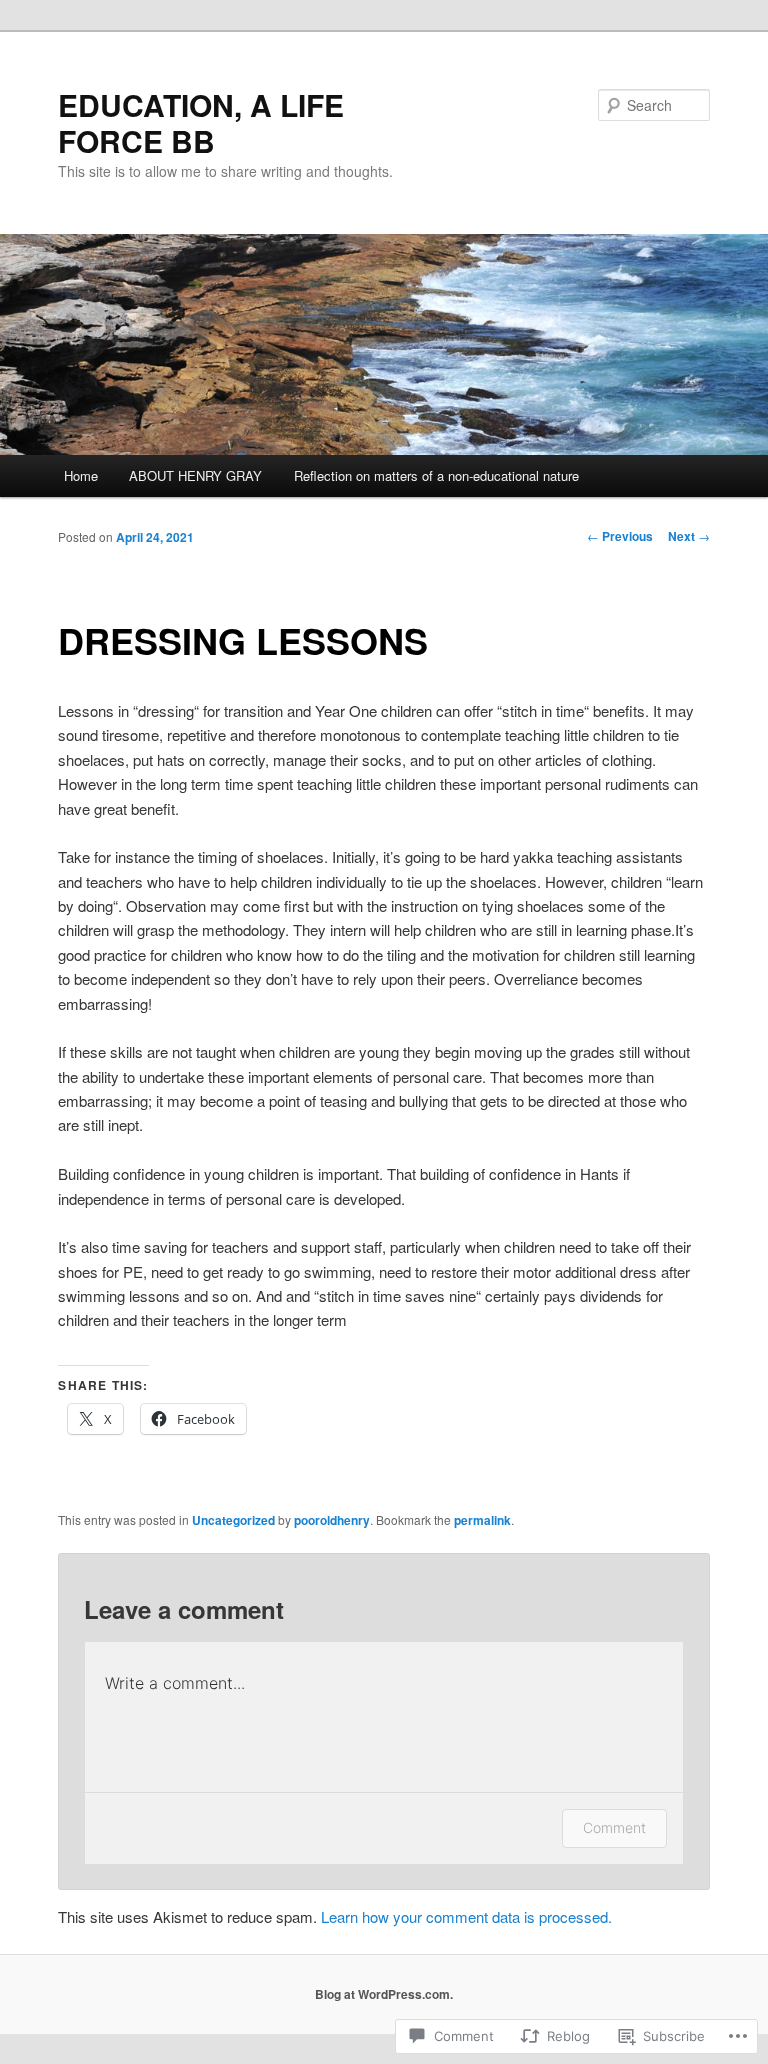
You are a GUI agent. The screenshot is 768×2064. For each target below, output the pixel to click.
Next (689, 536)
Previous (620, 536)
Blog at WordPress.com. (384, 1994)
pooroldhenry (332, 1520)
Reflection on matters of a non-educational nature (436, 475)
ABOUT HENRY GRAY (195, 475)
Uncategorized (233, 1520)
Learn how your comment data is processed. (466, 1916)
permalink (482, 1520)
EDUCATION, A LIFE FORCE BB (201, 122)
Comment (614, 1827)
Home (81, 475)
